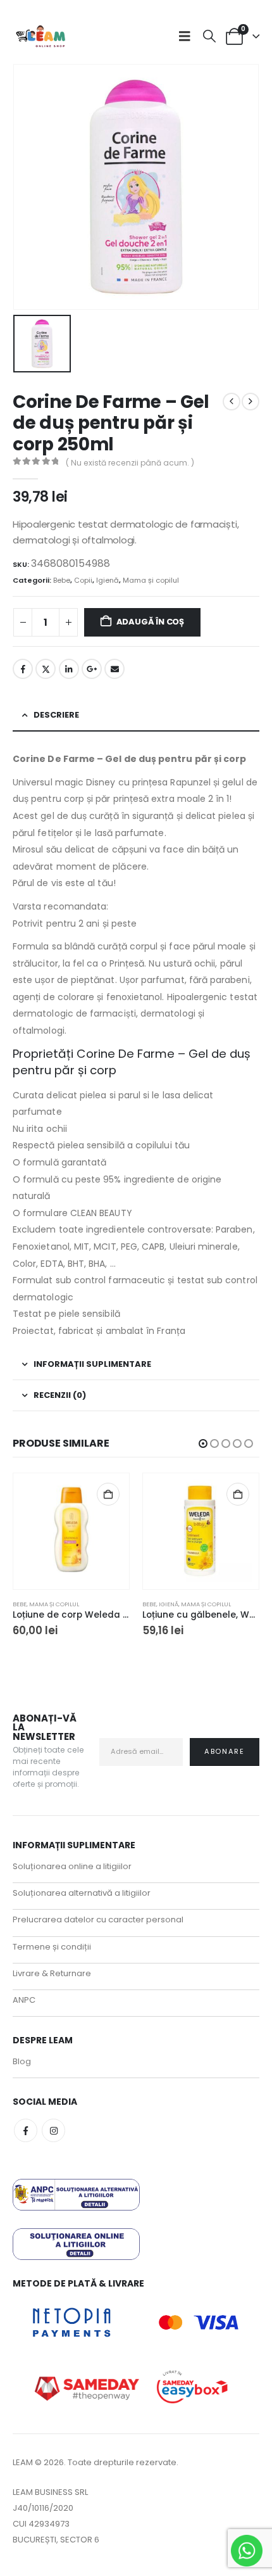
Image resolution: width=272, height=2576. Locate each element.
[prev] (232, 402)
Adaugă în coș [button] (108, 1494)
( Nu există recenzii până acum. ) (130, 463)
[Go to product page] (71, 1531)
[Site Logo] (41, 36)
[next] (250, 402)
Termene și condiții (52, 1947)
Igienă (108, 580)
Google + (92, 669)
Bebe (62, 580)
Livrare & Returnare (52, 1973)
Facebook (23, 669)
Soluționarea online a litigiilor (72, 1866)
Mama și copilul (151, 580)
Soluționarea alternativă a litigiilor (82, 1893)
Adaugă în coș (150, 622)
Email (114, 669)
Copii (83, 580)
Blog (22, 2061)
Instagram (53, 2130)
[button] (188, 36)
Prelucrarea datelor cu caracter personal (98, 1919)
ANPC (24, 2000)
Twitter (46, 669)
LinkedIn (69, 669)
